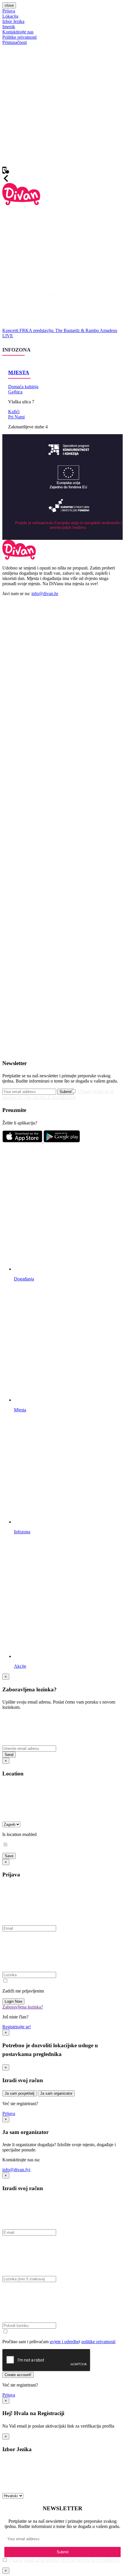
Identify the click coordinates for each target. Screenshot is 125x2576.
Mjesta (19, 372)
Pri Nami (16, 417)
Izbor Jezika (13, 21)
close (9, 5)
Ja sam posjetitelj (19, 2093)
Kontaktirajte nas (18, 32)
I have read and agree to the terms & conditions (64, 2560)
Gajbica (15, 392)
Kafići (14, 412)
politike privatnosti (98, 2342)
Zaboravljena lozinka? (23, 2007)
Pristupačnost (15, 42)
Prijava (9, 11)
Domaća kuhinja (23, 387)
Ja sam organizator (56, 2093)
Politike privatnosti (19, 37)
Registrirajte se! (17, 2027)
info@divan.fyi (16, 2170)
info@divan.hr (45, 594)
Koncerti (11, 330)
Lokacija (10, 16)
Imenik (9, 27)
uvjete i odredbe (64, 2342)
